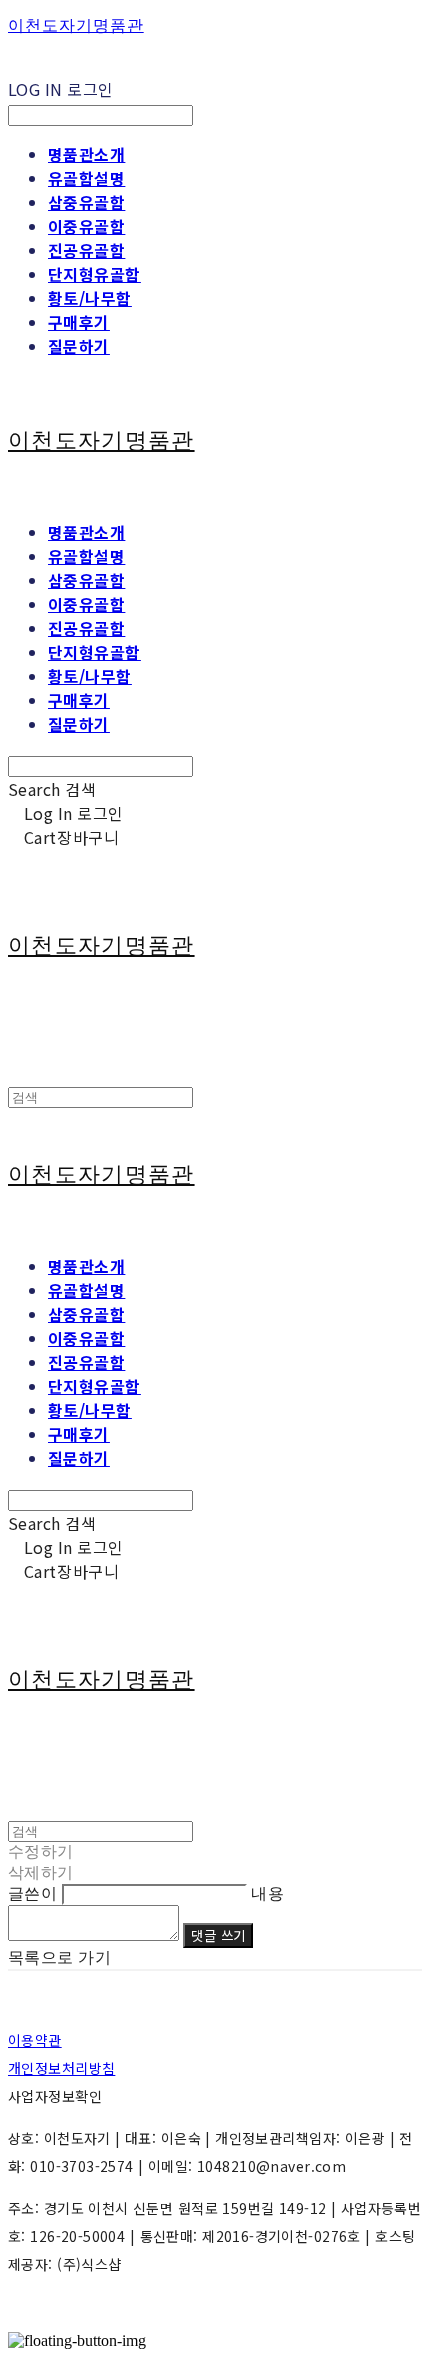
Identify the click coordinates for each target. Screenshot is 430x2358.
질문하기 (79, 346)
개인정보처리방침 (61, 2068)
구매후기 (79, 322)
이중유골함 (86, 226)
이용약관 (35, 2040)
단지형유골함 (94, 274)
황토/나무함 (90, 298)
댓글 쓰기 (218, 1935)
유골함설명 (86, 178)
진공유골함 (86, 250)
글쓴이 (32, 1893)
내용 (267, 1893)
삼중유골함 (86, 202)
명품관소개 (86, 154)
